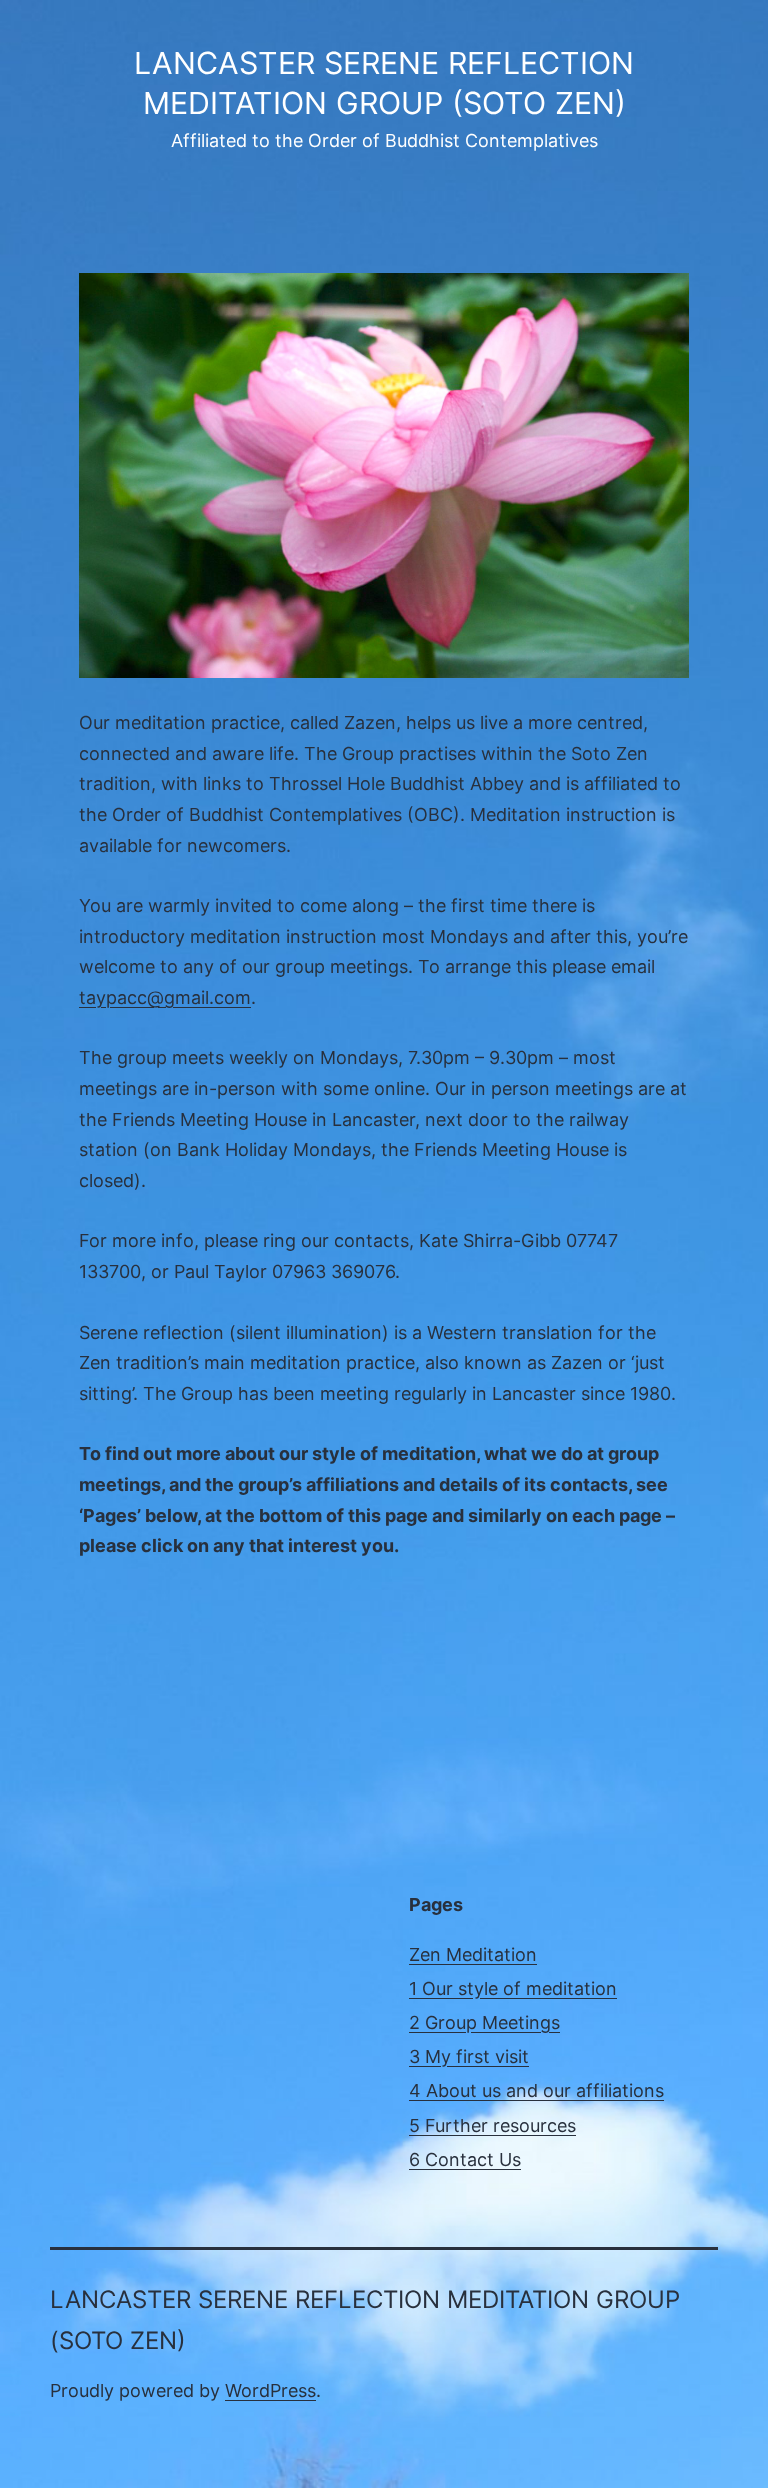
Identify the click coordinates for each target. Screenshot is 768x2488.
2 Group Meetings (484, 2022)
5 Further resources (492, 2125)
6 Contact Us (465, 2159)
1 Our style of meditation (513, 1988)
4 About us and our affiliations (536, 2090)
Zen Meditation (473, 1954)
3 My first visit (469, 2056)
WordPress (270, 2390)
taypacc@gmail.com (165, 997)
